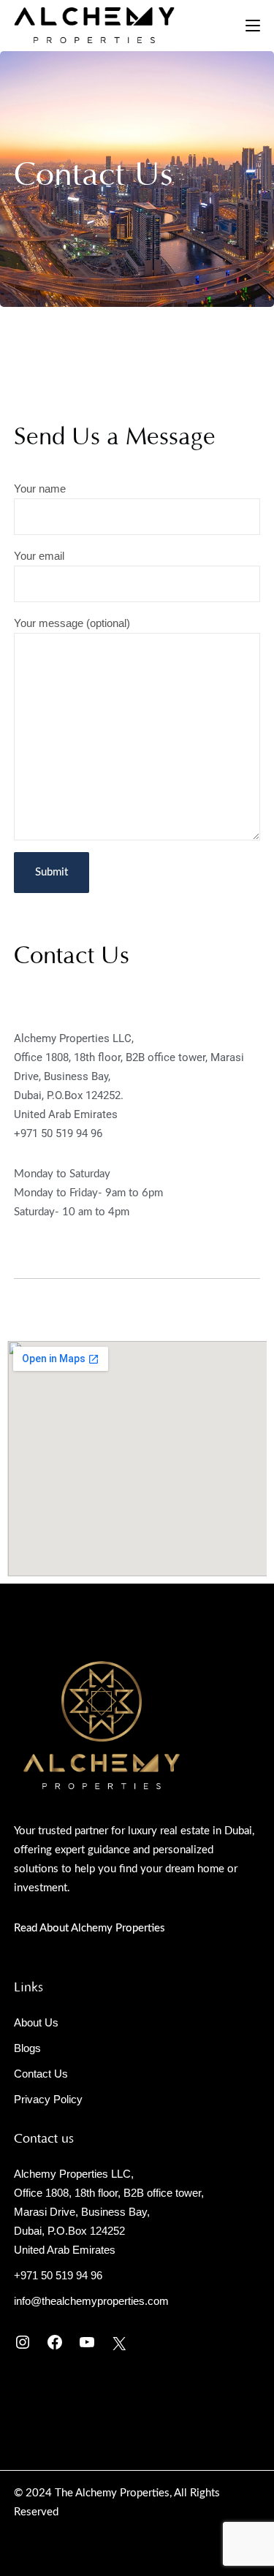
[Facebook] (55, 2342)
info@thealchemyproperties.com (91, 2301)
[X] (119, 2344)
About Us (36, 2022)
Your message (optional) (72, 623)
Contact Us (41, 2074)
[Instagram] (23, 2342)
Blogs (27, 2048)
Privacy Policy (48, 2099)
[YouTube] (87, 2342)
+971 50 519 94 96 (58, 1133)
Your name (40, 489)
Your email (39, 556)
